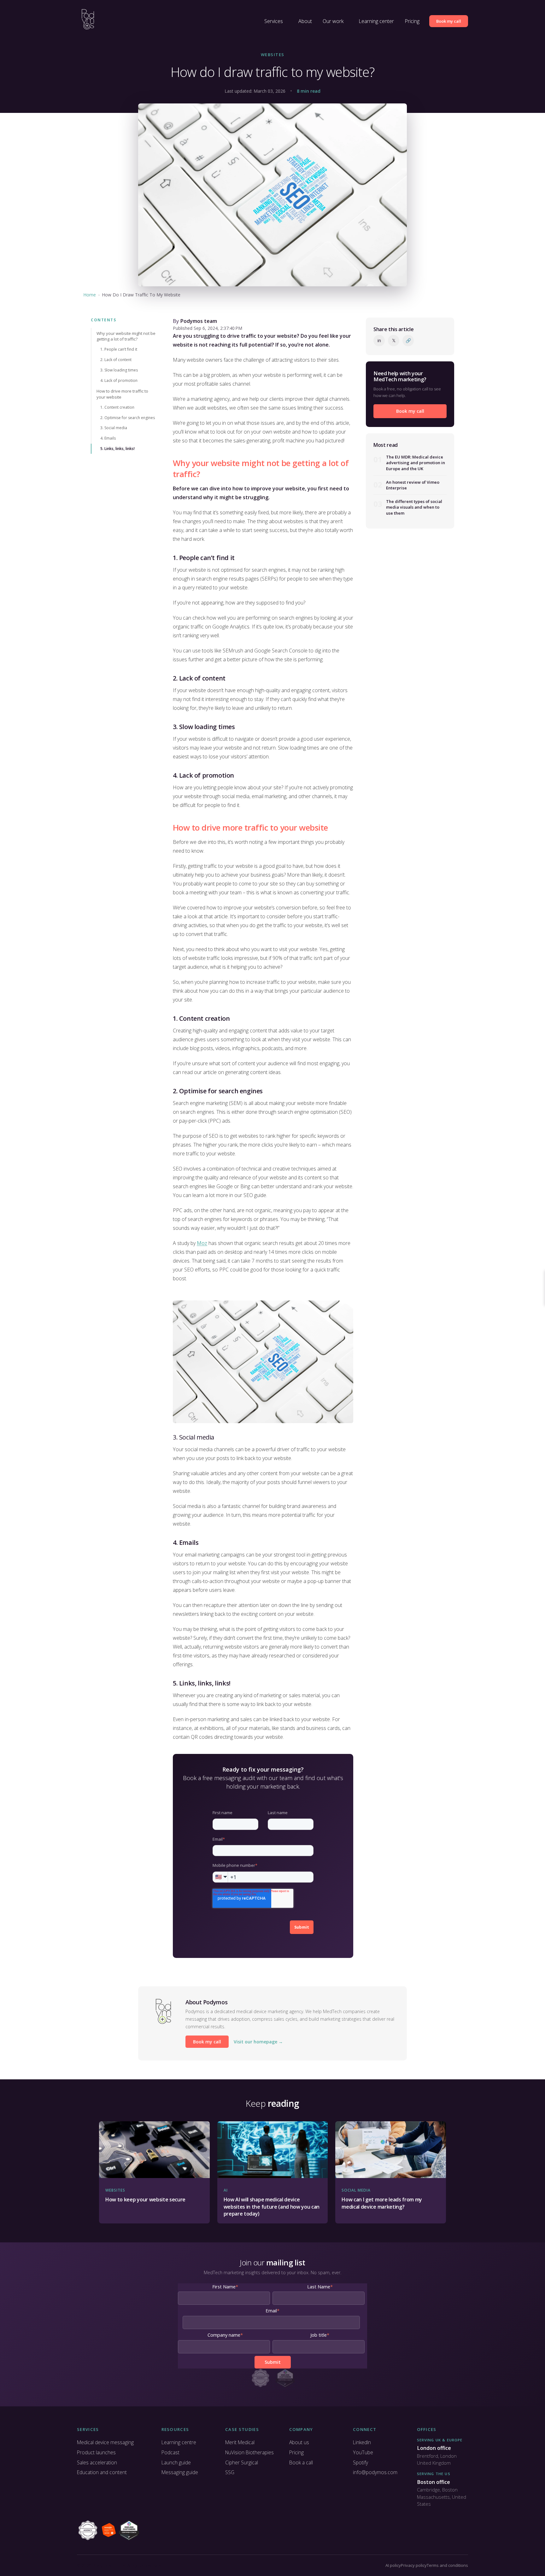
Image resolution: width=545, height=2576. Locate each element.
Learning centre (179, 2442)
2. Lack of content (116, 360)
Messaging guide (180, 2472)
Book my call (449, 21)
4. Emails (108, 438)
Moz (202, 1243)
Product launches (96, 2452)
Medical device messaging (105, 2442)
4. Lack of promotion (119, 380)
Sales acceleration (97, 2462)
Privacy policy (414, 2565)
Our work (333, 21)
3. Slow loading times (119, 370)
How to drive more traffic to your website (122, 394)
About (305, 21)
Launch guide (176, 2462)
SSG (230, 2472)
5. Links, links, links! (117, 449)
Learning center (376, 21)
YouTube (363, 2452)
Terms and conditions (447, 2565)
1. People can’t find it (119, 349)
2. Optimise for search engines (128, 417)
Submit (302, 1927)
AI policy (393, 2565)
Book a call (301, 2462)
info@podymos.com (375, 2472)
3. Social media (114, 428)
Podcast (170, 2452)
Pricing (412, 21)
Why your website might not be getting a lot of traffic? (126, 336)
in (379, 340)
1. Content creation (117, 407)
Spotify (360, 2462)
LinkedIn (362, 2442)
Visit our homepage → (258, 2042)
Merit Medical (240, 2442)
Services (274, 21)
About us (299, 2442)
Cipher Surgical (242, 2462)
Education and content (102, 2472)
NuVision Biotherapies (249, 2452)
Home (90, 295)
